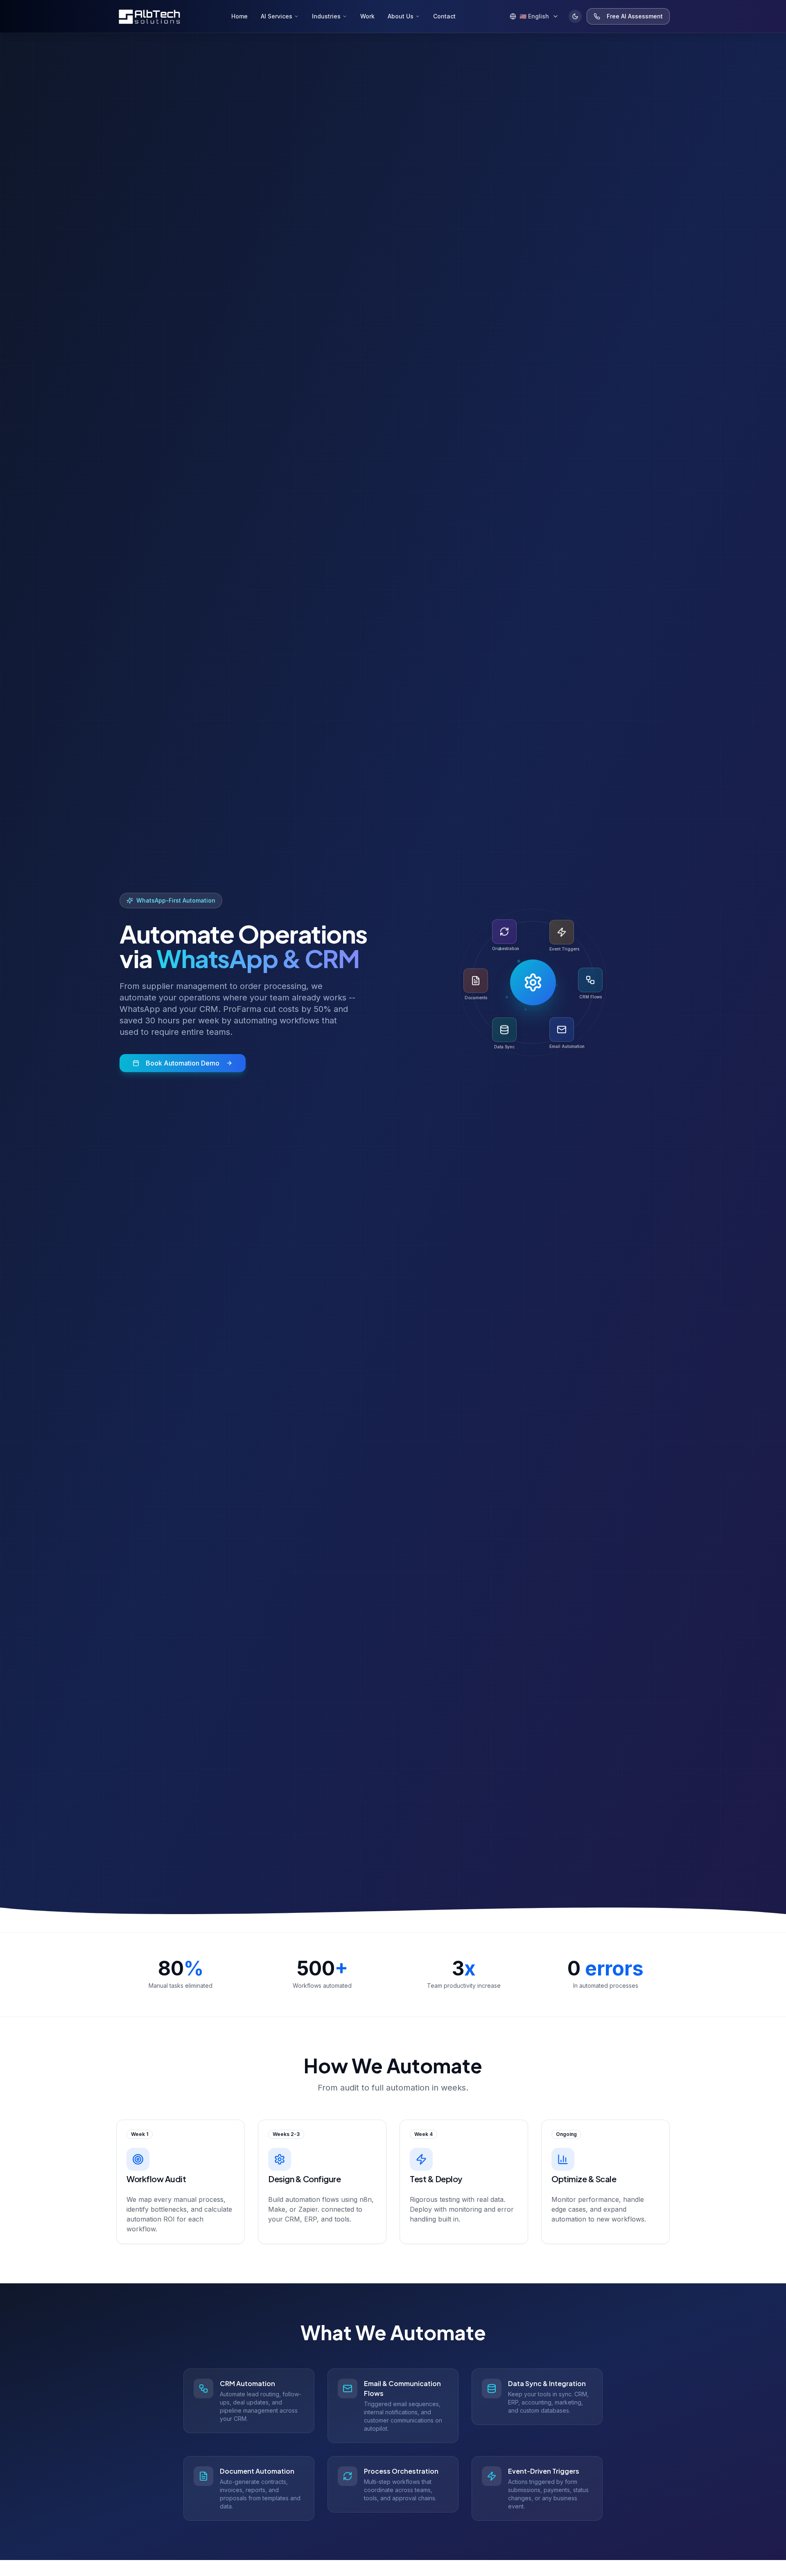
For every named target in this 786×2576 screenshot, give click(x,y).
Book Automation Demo (183, 1063)
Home (239, 16)
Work (367, 16)
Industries (326, 16)
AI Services (277, 16)
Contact (444, 16)
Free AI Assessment (635, 16)
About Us (401, 16)
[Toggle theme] (575, 16)
